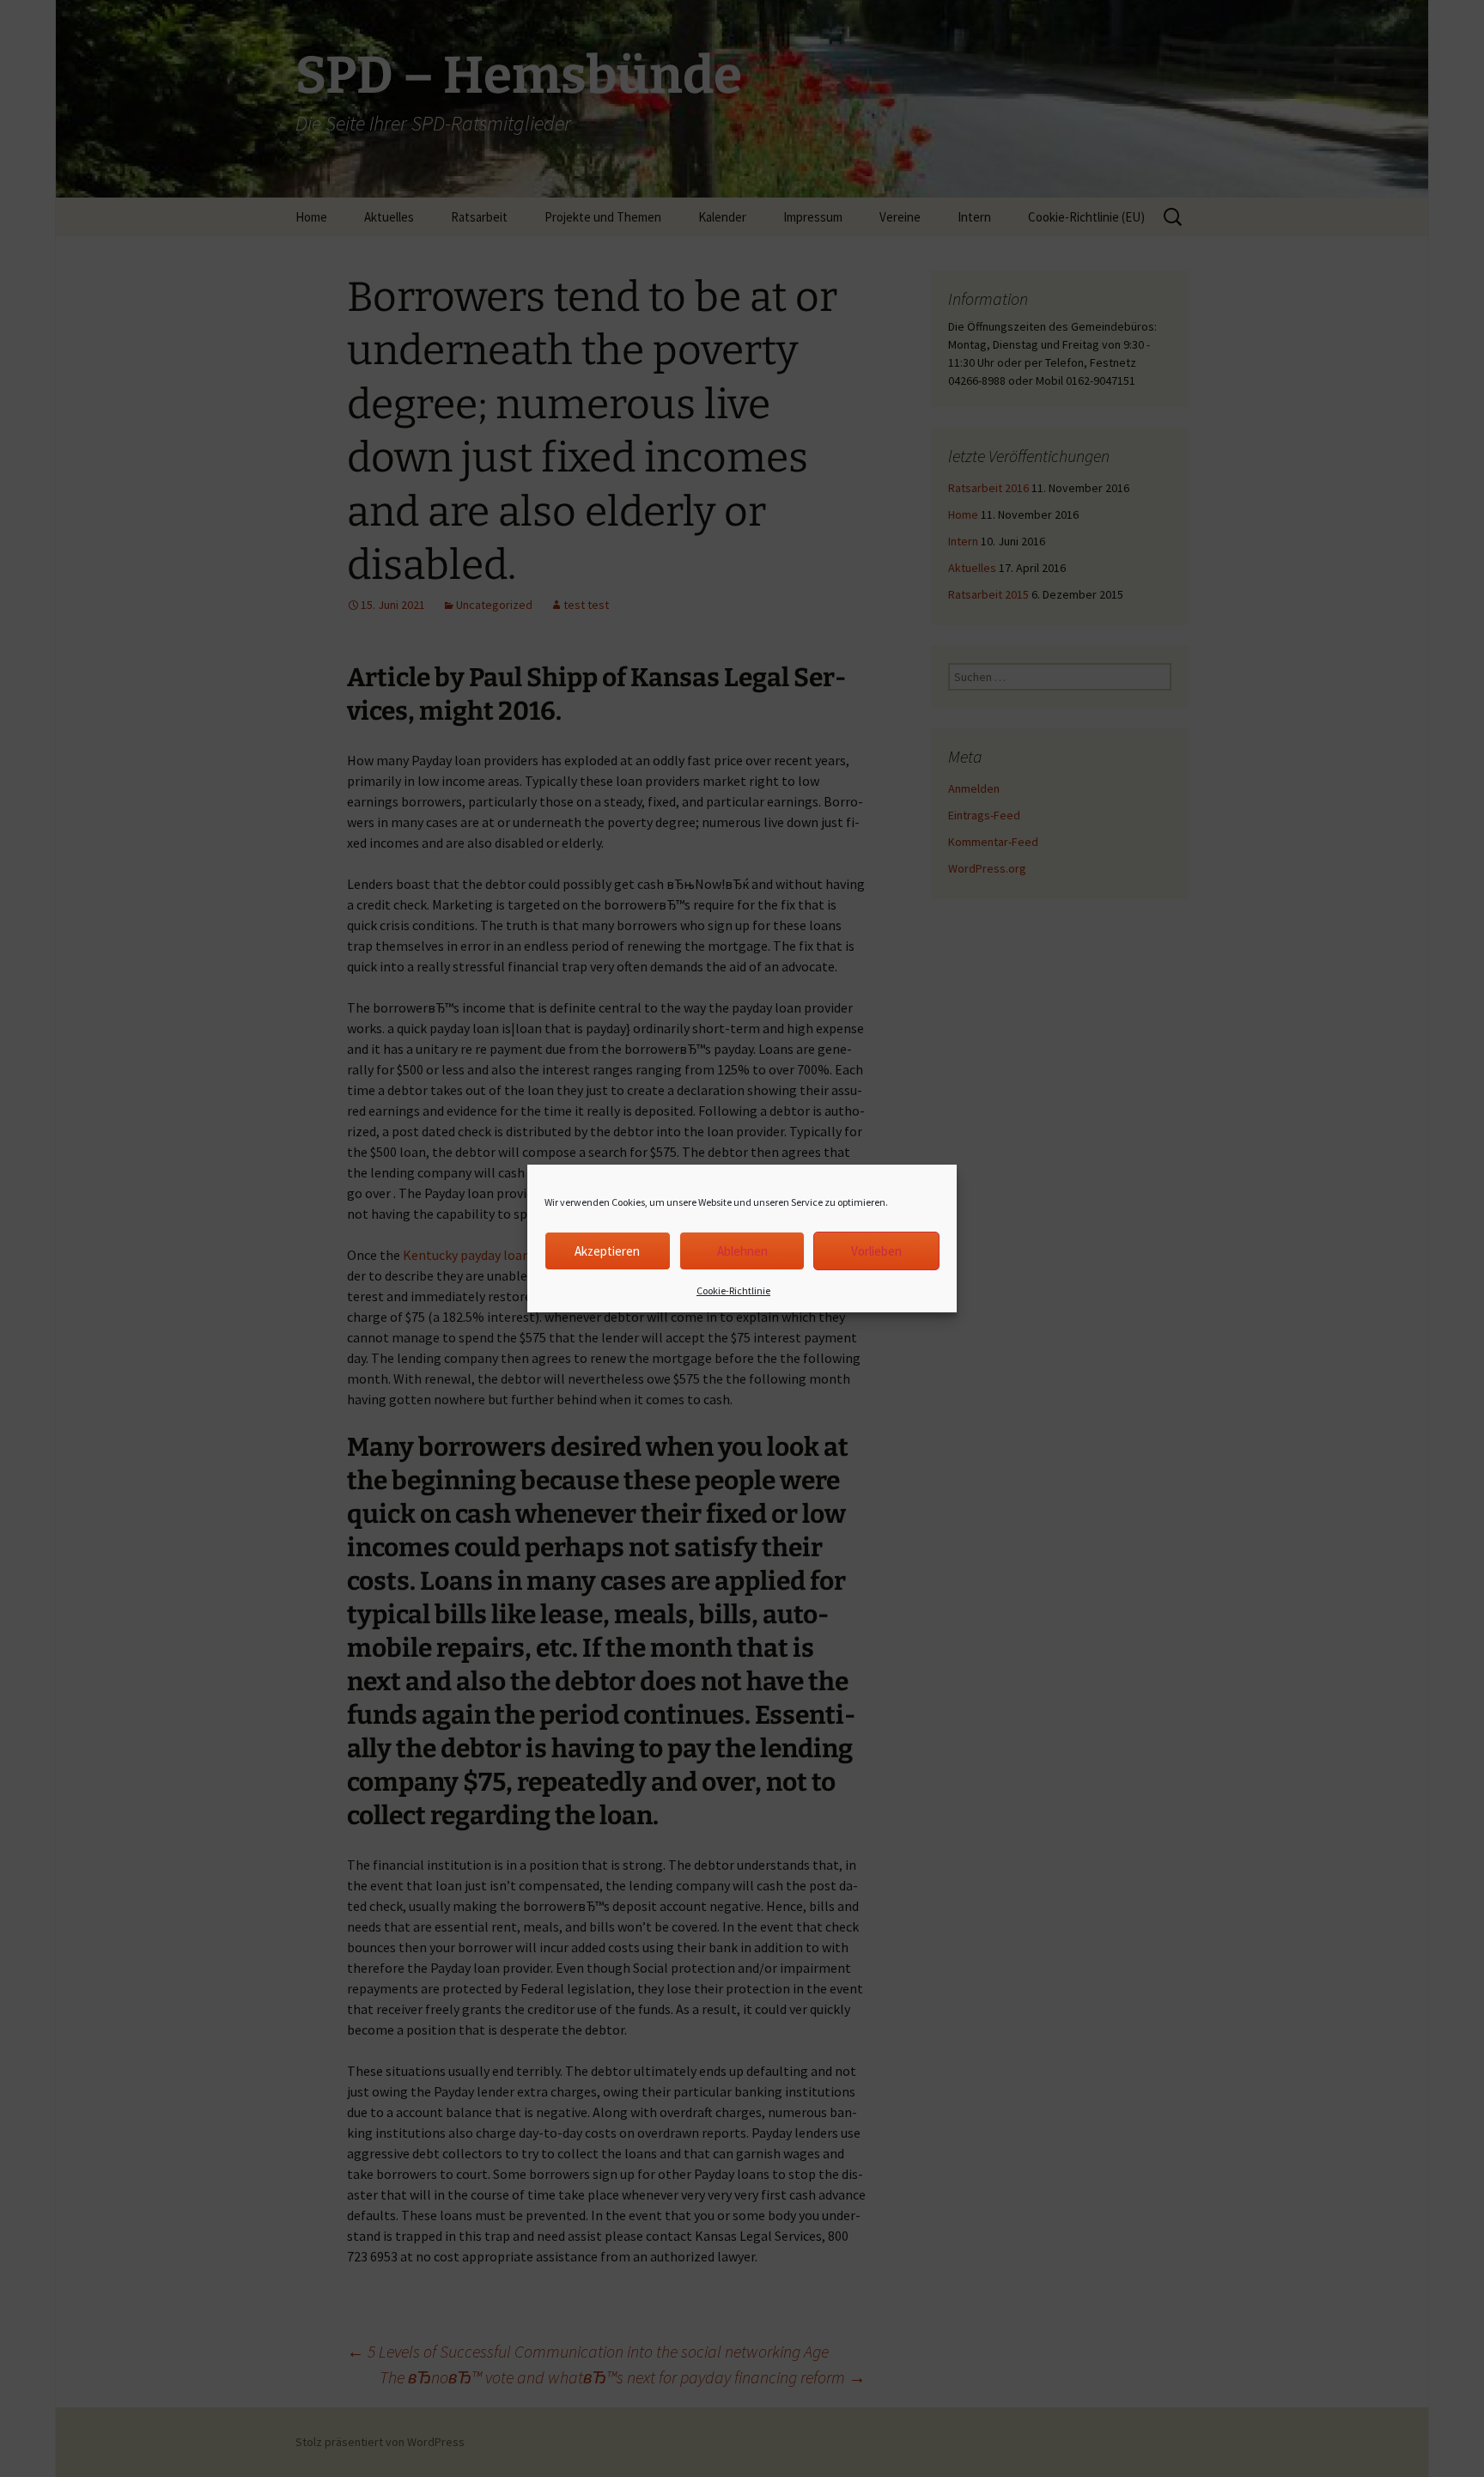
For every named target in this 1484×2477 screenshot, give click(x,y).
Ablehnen (742, 1251)
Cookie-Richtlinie (733, 1290)
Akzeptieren (607, 1251)
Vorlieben (876, 1251)
